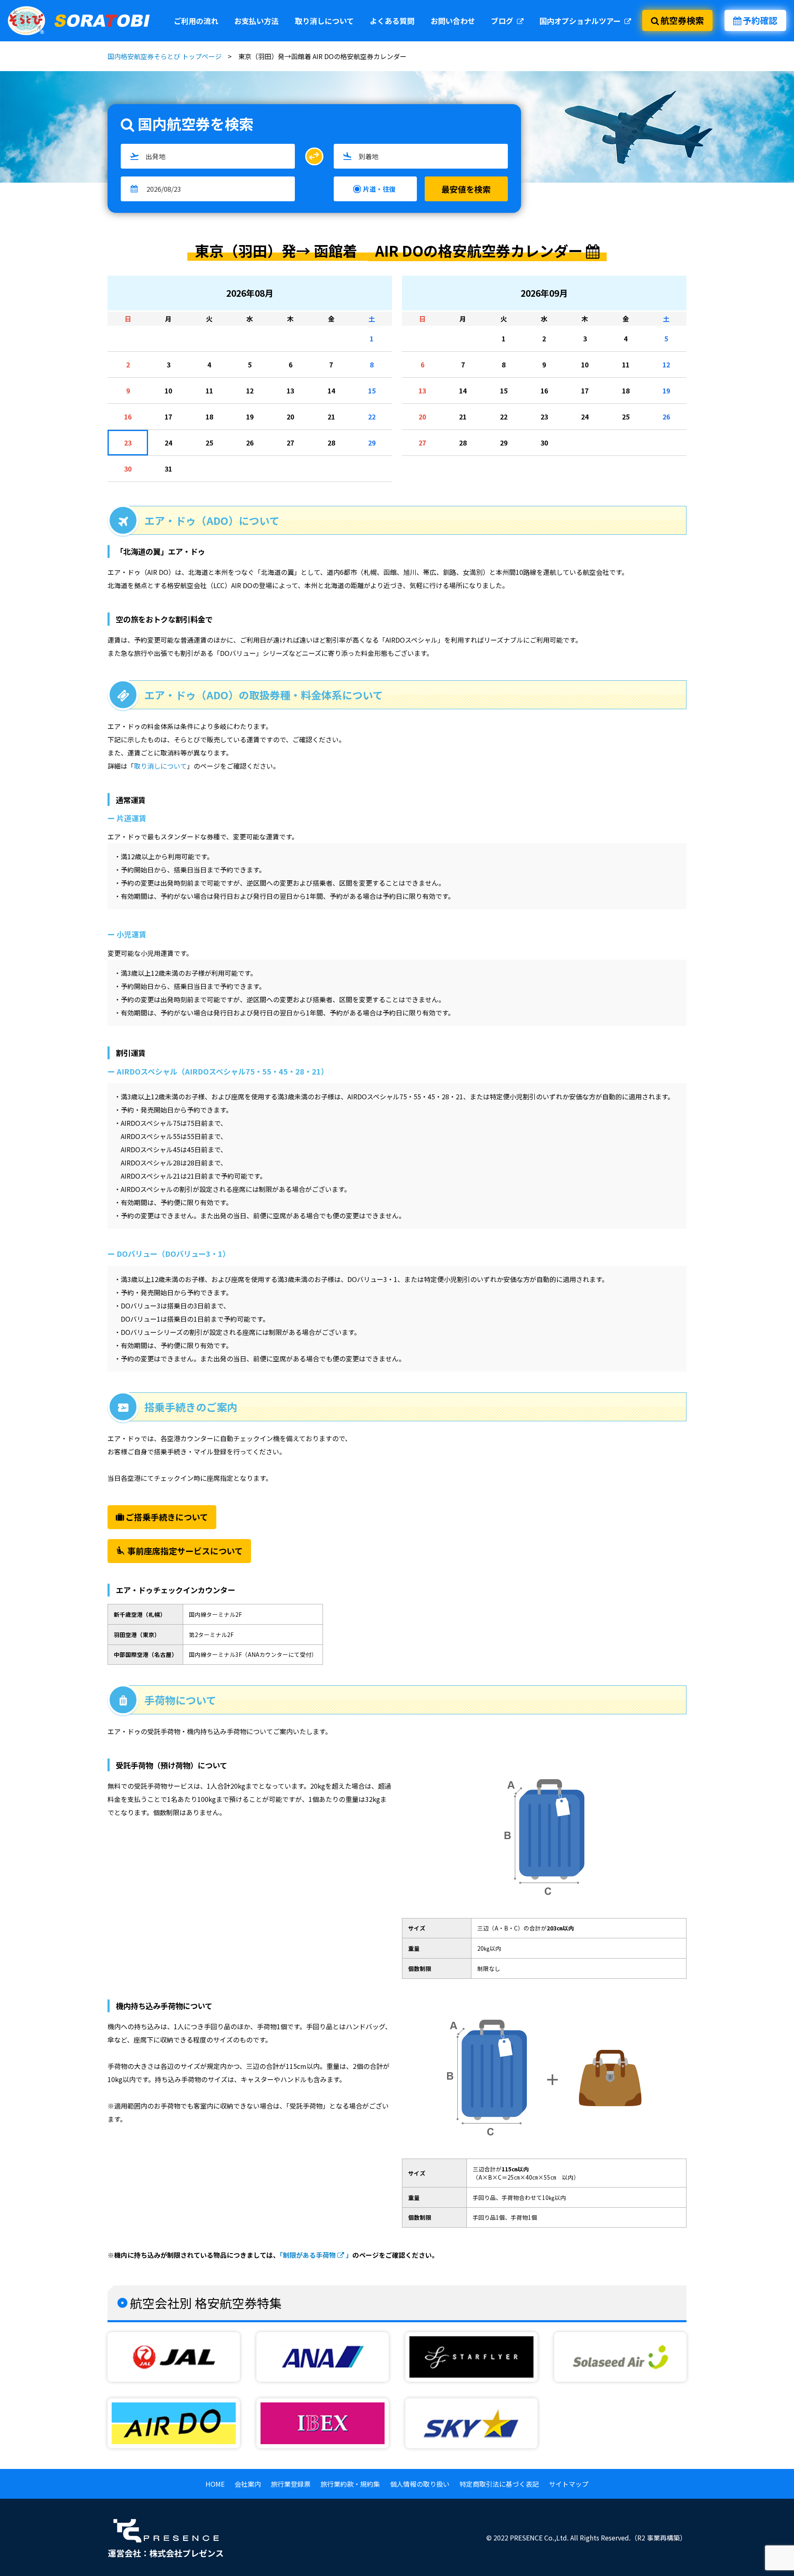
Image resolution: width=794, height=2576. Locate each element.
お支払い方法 (256, 21)
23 (128, 443)
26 (250, 443)
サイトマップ (569, 2484)
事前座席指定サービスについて (179, 1551)
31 (168, 469)
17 (168, 417)
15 (372, 391)
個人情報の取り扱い (420, 2484)
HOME (215, 2484)
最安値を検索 (466, 189)
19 (250, 417)
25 (209, 443)
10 (168, 391)
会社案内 (248, 2484)
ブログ (503, 21)
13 (290, 391)
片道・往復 (379, 189)
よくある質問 (392, 21)
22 (372, 417)
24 (168, 443)
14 (331, 391)
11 (209, 391)
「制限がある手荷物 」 (316, 2255)
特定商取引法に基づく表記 (499, 2484)
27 (290, 443)
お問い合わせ (453, 21)
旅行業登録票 (291, 2484)
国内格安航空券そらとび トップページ (165, 56)
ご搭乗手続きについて (167, 1517)
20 (290, 417)
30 (128, 469)
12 (250, 391)
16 (128, 417)
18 (209, 417)
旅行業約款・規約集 (350, 2484)
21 (331, 417)
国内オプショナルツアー (581, 21)
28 (331, 443)
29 (372, 443)
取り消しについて (324, 21)
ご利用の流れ (196, 21)
